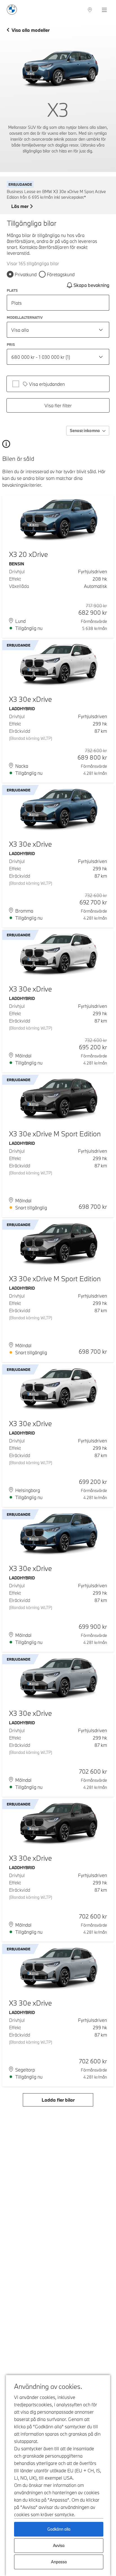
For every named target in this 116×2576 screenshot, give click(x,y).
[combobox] (58, 330)
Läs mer (20, 206)
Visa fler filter (58, 405)
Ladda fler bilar (58, 2100)
